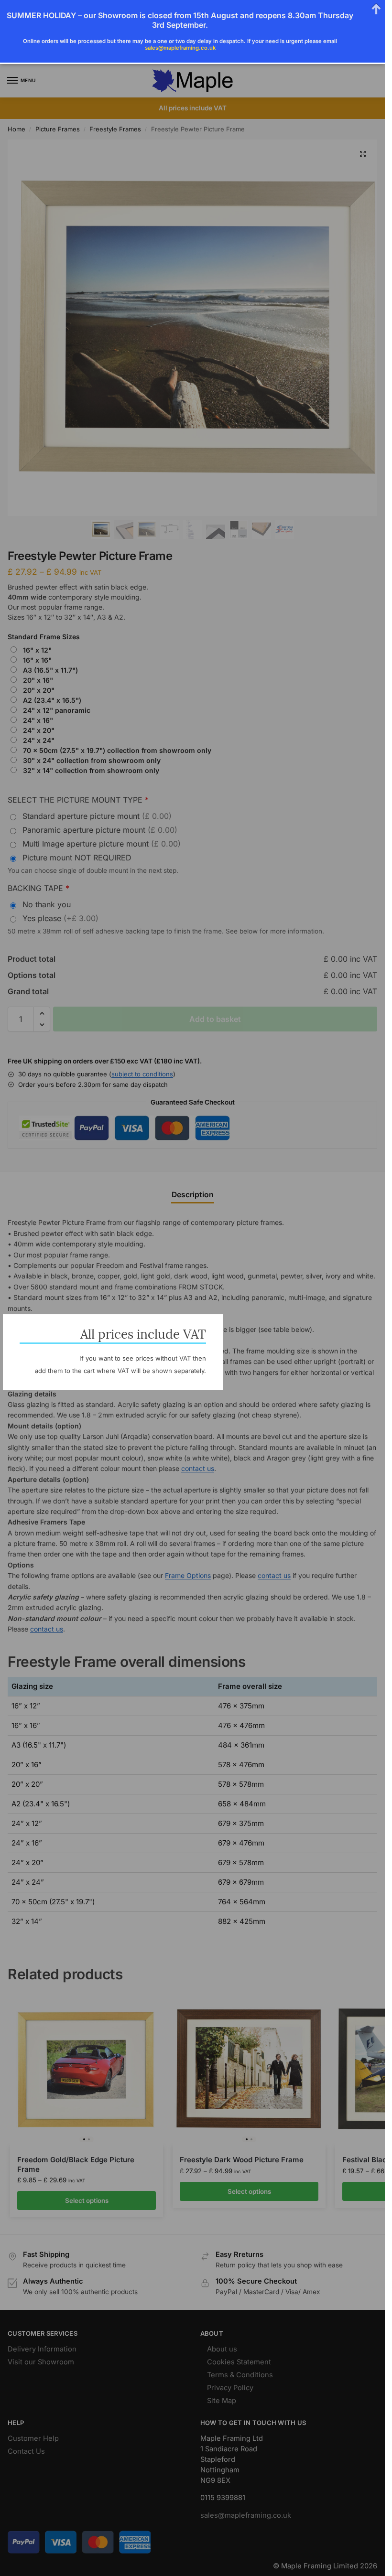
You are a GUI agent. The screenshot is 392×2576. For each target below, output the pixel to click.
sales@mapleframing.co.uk (180, 48)
